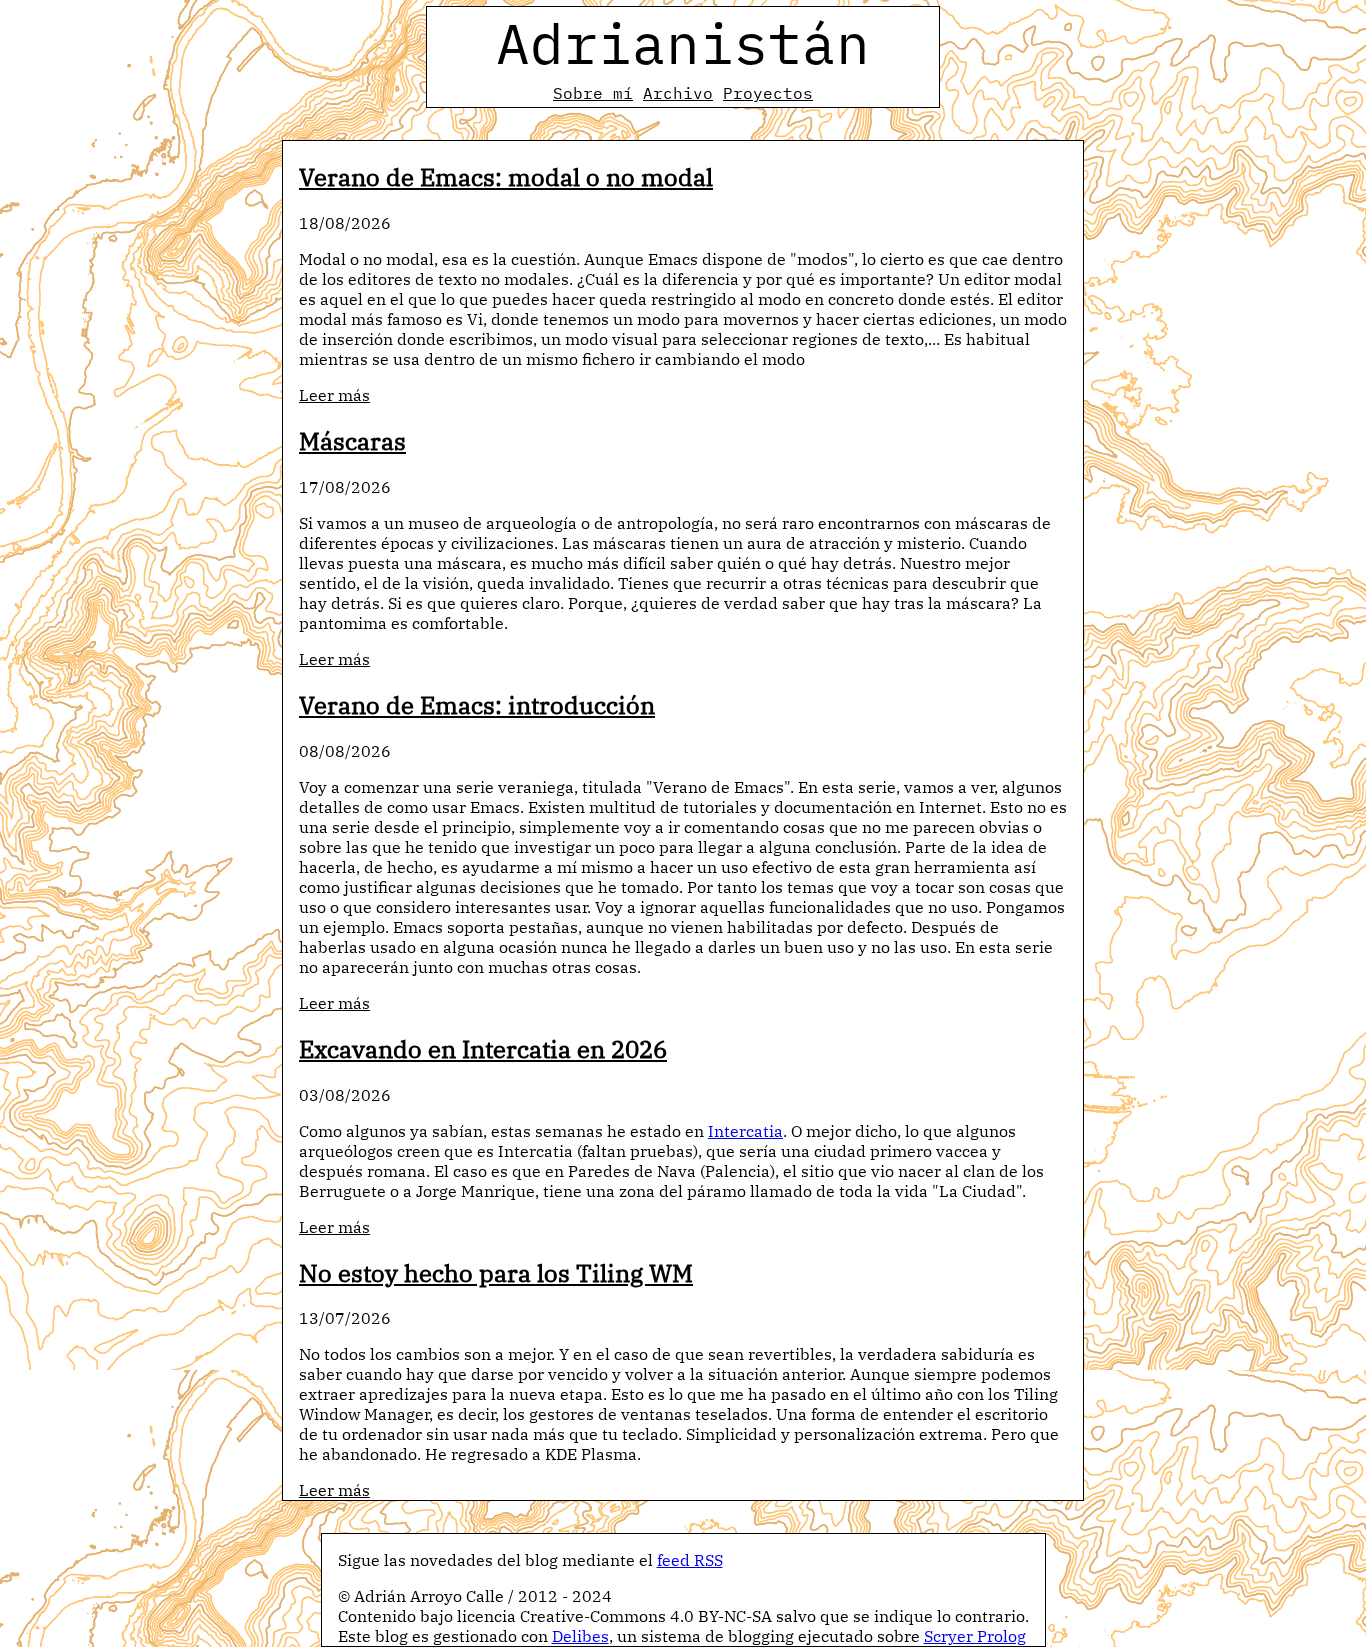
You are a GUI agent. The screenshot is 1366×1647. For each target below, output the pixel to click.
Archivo (678, 93)
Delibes (580, 1636)
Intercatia (745, 1131)
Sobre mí (593, 93)
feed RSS (690, 1560)
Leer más (334, 395)
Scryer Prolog (975, 1636)
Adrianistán (683, 43)
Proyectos (768, 93)
